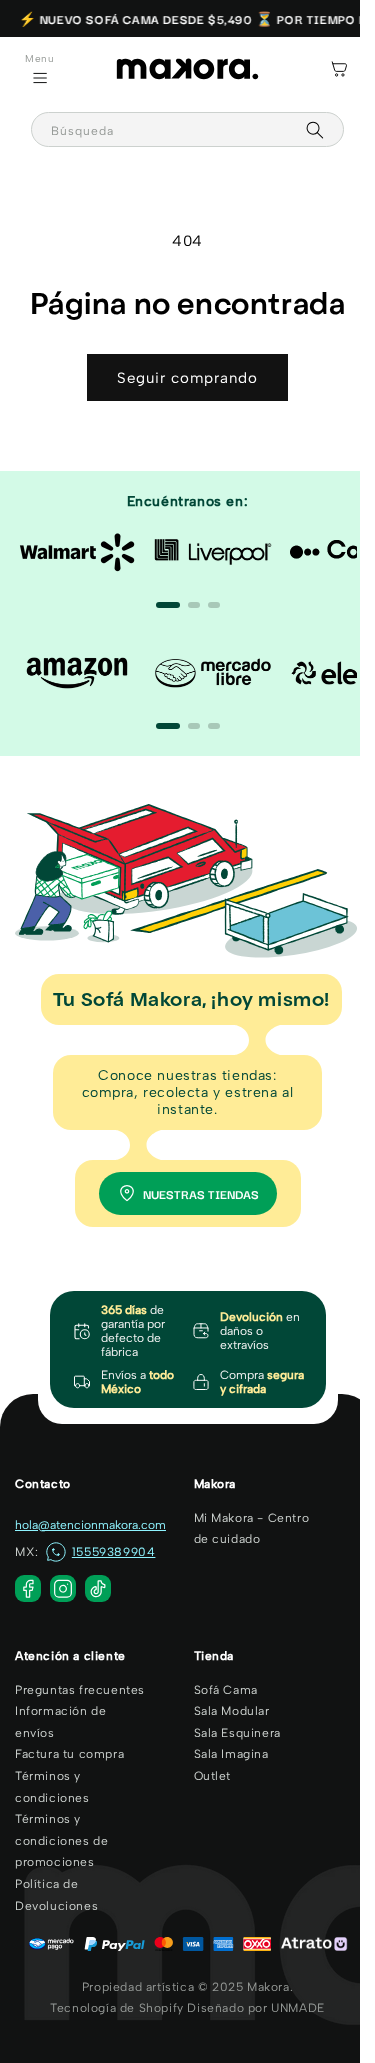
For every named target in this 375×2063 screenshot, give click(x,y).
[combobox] (180, 129)
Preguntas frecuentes (80, 1683)
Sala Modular (224, 1704)
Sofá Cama (218, 1683)
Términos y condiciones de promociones (61, 1833)
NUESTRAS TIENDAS (193, 1186)
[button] (40, 69)
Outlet (205, 1769)
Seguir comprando (180, 378)
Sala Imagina (223, 1747)
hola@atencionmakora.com (90, 1517)
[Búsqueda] (300, 130)
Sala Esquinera (229, 1726)
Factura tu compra (69, 1747)
